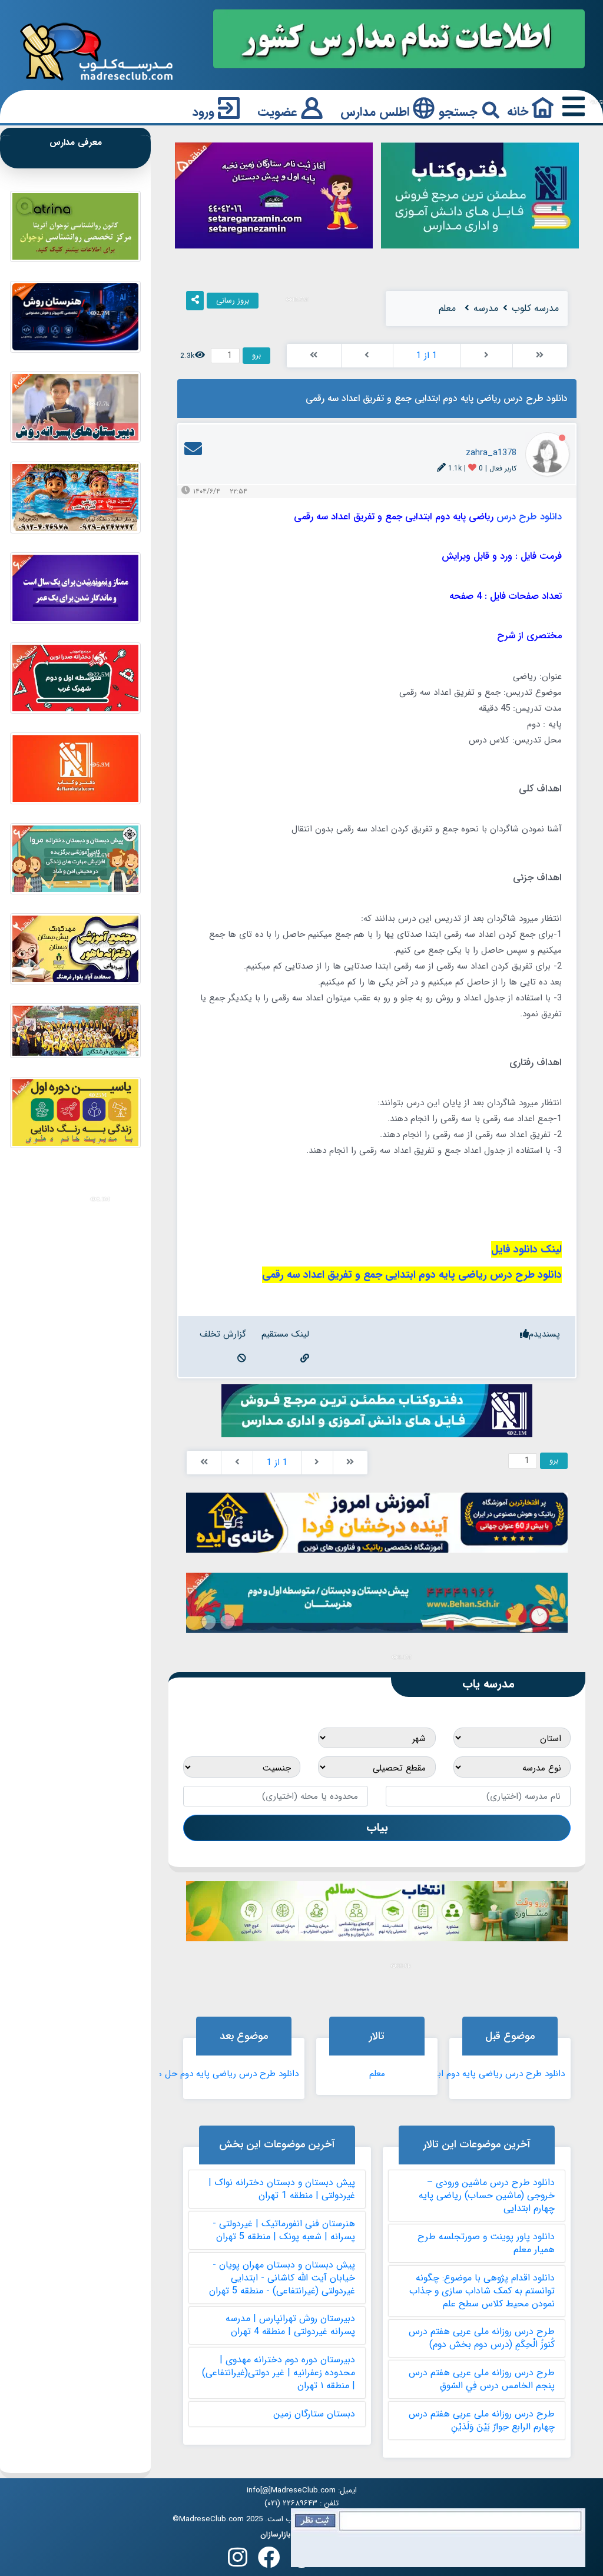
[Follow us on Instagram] (238, 2561)
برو (256, 355)
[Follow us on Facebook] (269, 2561)
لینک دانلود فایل (526, 1250)
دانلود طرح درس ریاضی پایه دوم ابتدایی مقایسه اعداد (480, 2074)
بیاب (377, 1828)
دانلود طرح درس (529, 517)
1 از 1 (427, 356)
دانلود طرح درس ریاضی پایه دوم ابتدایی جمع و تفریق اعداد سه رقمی (412, 1275)
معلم (377, 2074)
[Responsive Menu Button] (571, 107)
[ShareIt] (195, 301)
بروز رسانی (233, 301)
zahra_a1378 (491, 453)
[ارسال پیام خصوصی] (193, 453)
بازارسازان (276, 2535)
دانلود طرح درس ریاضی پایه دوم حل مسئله (219, 2074)
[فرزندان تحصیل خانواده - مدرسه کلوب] (97, 51)
